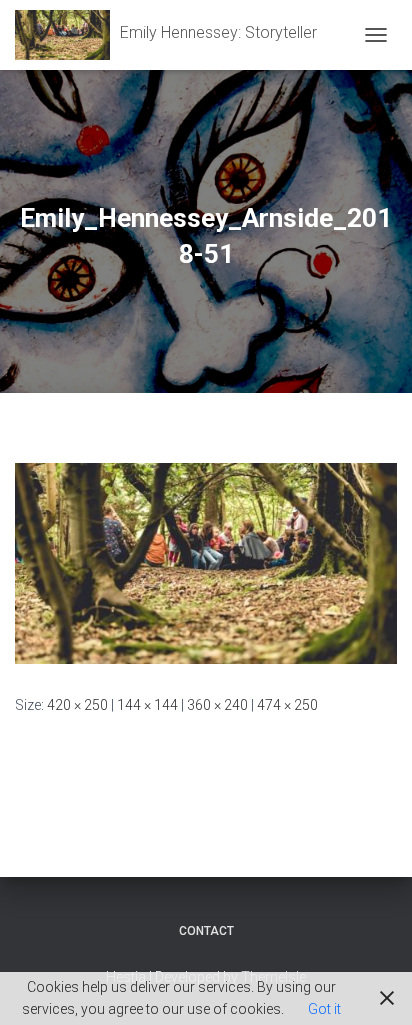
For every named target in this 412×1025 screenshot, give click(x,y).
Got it (324, 1009)
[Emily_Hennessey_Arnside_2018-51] (206, 562)
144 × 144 (147, 705)
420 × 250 (77, 705)
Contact (206, 931)
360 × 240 (217, 705)
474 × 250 (287, 705)
